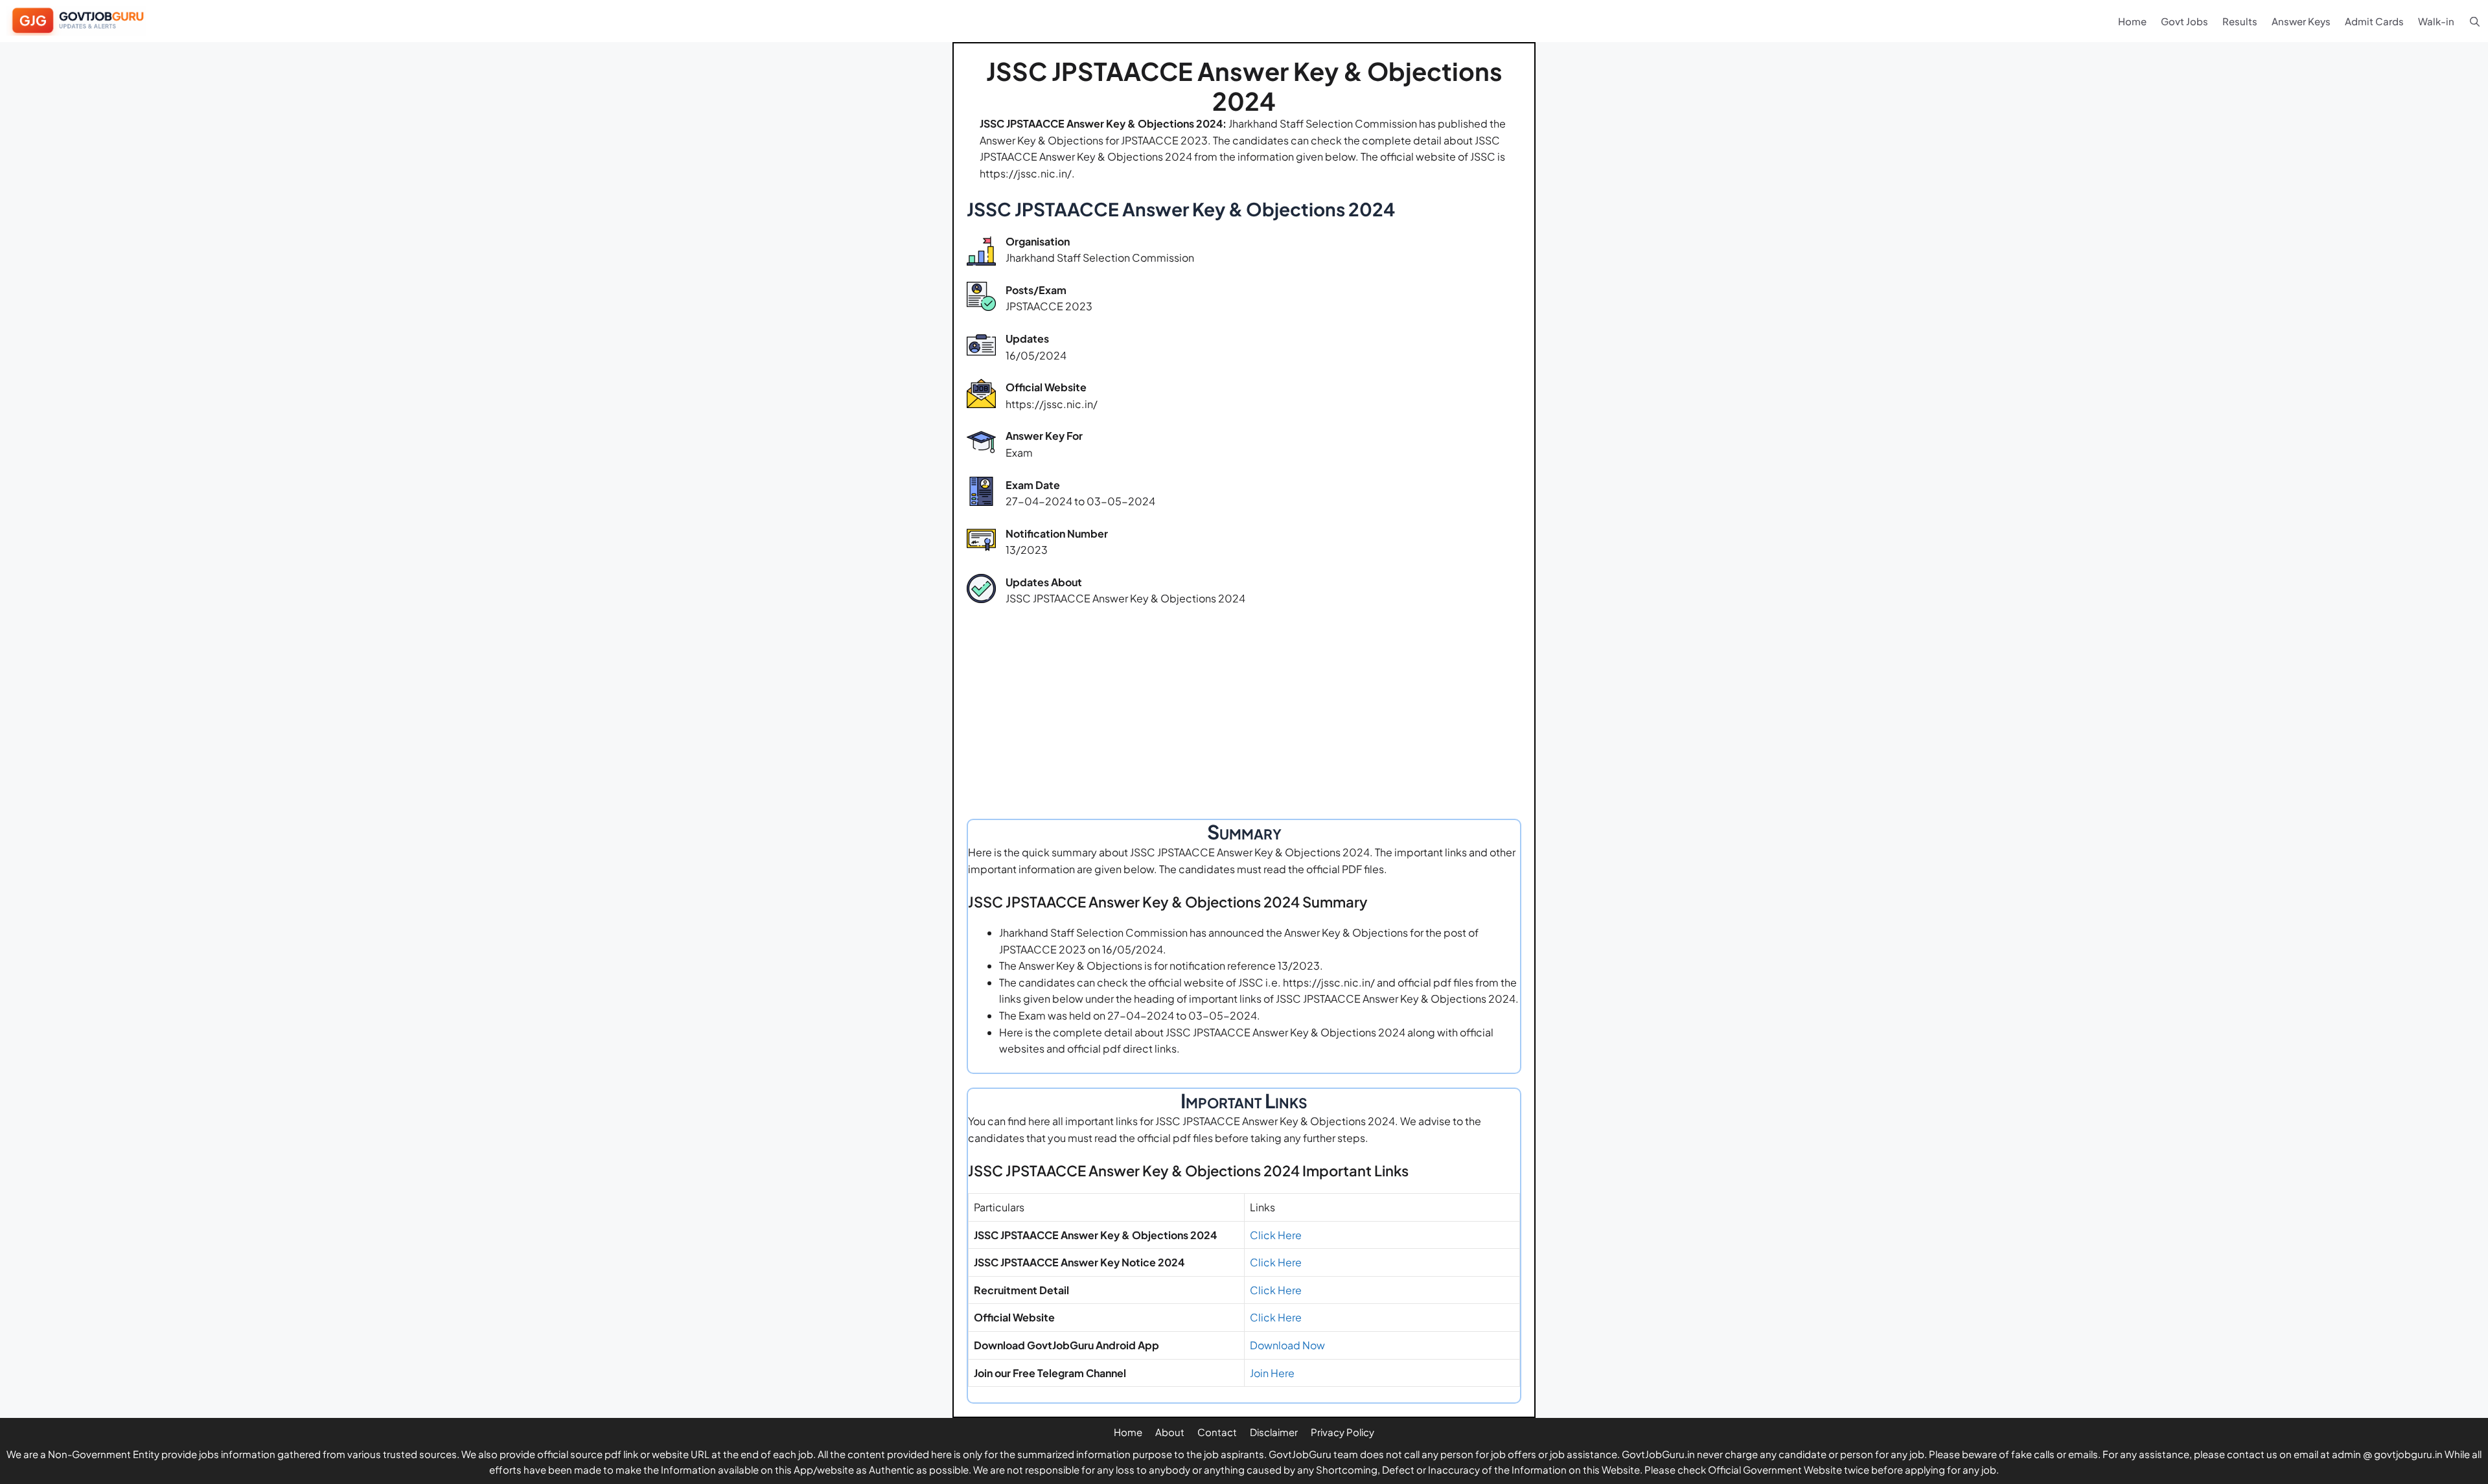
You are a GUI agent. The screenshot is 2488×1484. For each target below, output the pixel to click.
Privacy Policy (1342, 1432)
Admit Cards (2374, 21)
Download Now (1287, 1345)
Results (2240, 21)
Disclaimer (1274, 1432)
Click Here (1276, 1235)
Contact (1217, 1432)
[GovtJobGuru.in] (80, 21)
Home (2132, 21)
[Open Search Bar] (2475, 21)
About (1170, 1432)
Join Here (1272, 1373)
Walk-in (2436, 21)
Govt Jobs (2184, 21)
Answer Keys (2301, 21)
